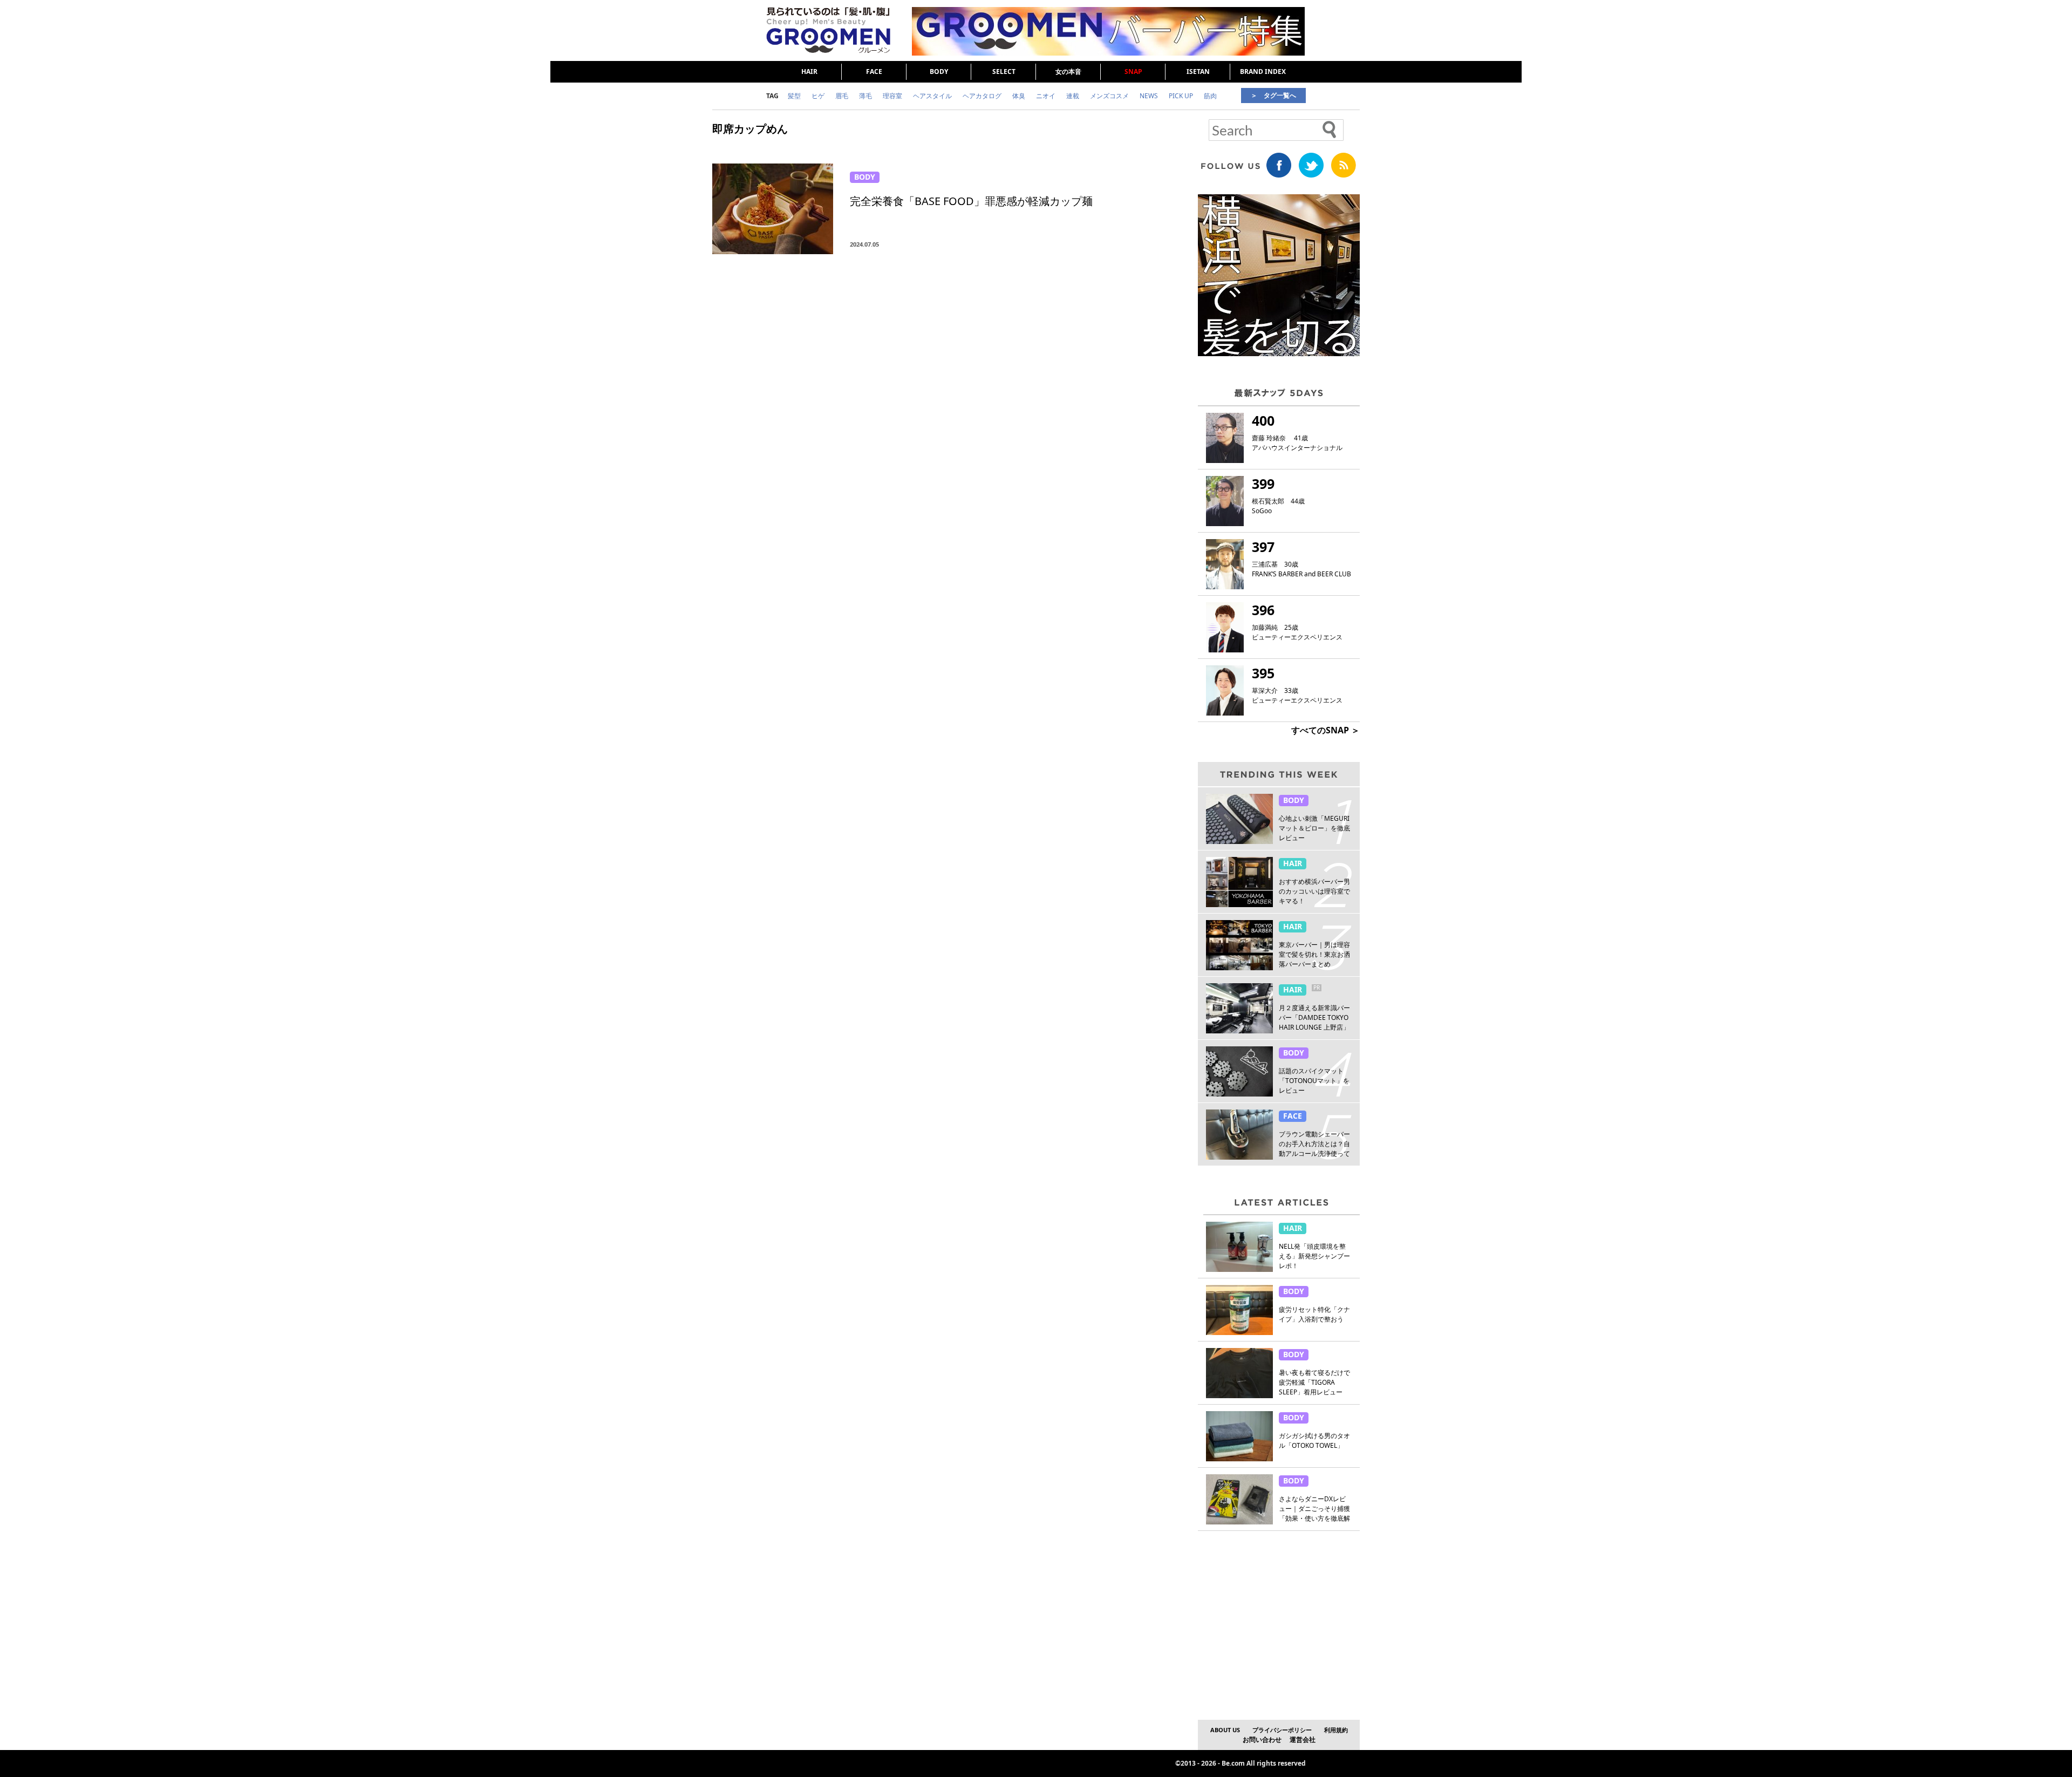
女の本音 (1068, 72)
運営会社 (1303, 1739)
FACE (874, 72)
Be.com (1233, 1763)
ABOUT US (1225, 1730)
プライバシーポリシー (1282, 1730)
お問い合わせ (1262, 1739)
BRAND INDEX (1263, 72)
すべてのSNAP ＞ (1325, 730)
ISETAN (1198, 72)
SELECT (1004, 72)
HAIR (809, 72)
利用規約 (1336, 1730)
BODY (939, 72)
